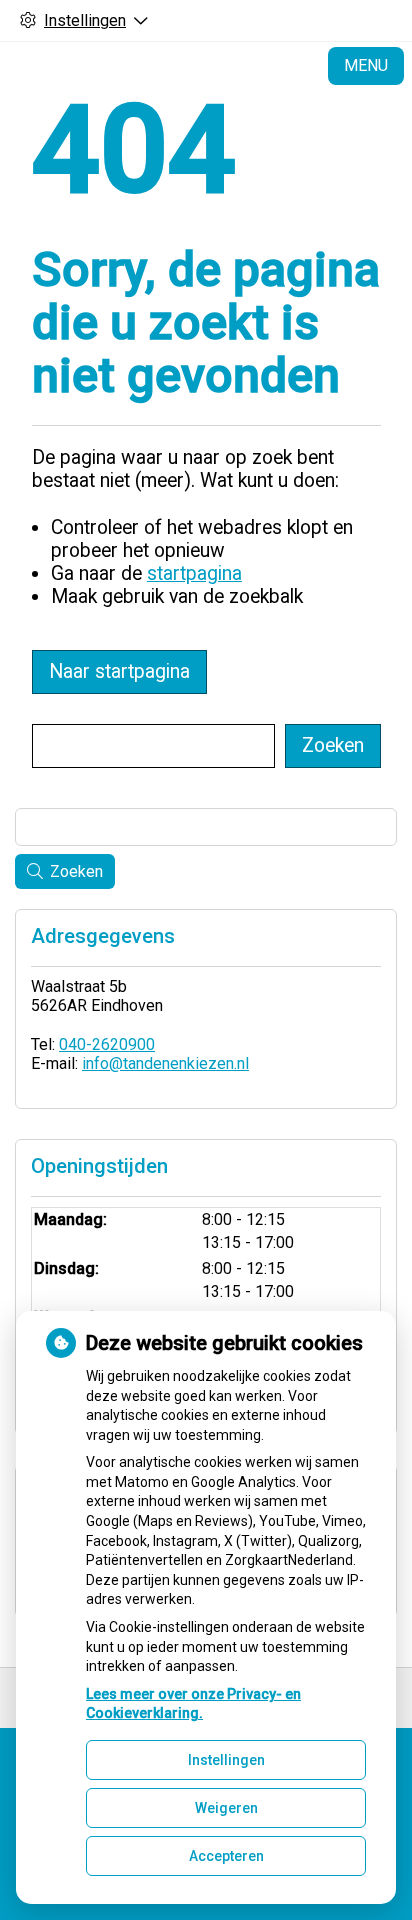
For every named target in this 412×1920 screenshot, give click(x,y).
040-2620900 (107, 1044)
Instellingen (226, 1760)
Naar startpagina (119, 671)
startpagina (194, 573)
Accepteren (226, 1856)
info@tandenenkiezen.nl (165, 1063)
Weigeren (226, 1808)
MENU (366, 65)
